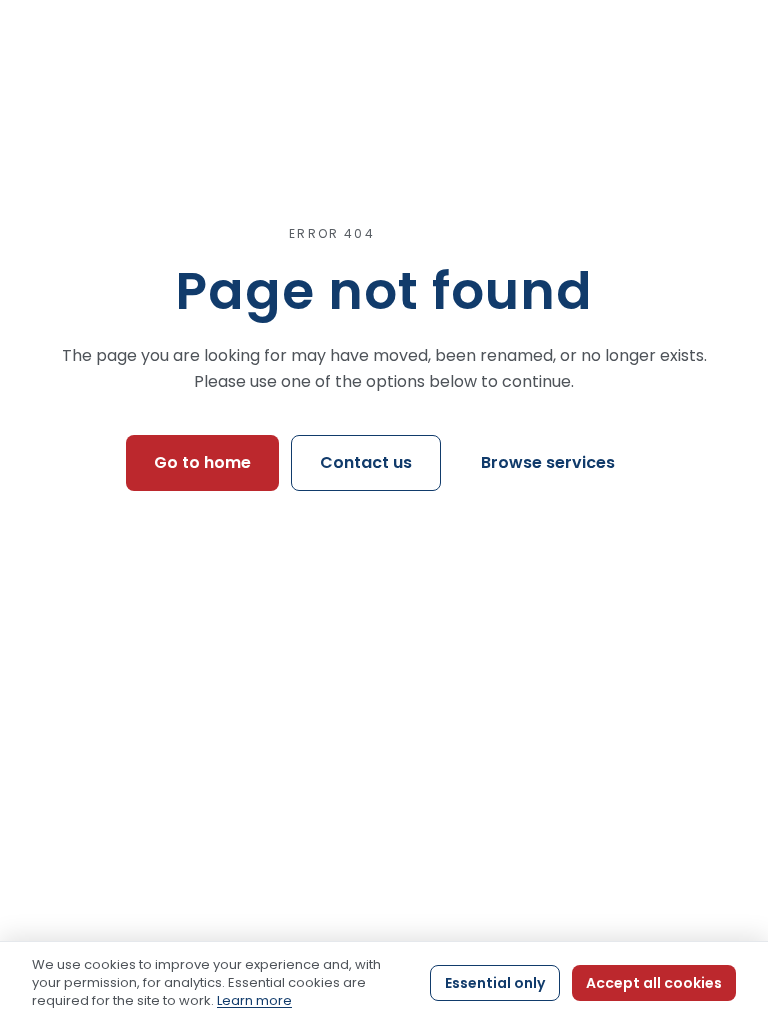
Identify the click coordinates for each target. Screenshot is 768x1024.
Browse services (548, 462)
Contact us (366, 462)
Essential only (495, 983)
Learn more (254, 1000)
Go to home (202, 462)
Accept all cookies (654, 983)
